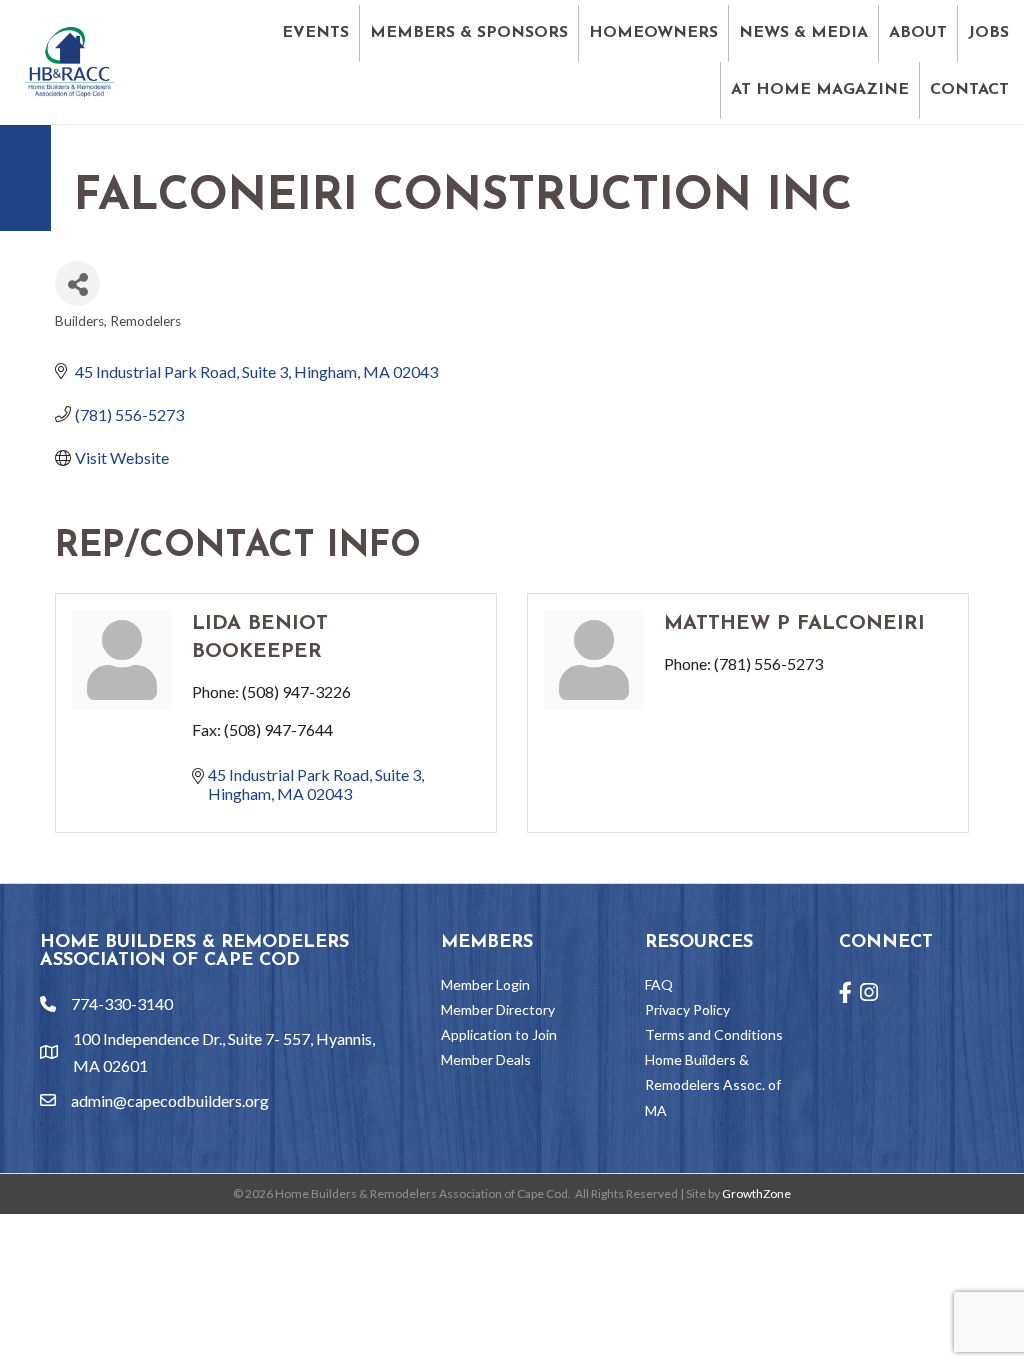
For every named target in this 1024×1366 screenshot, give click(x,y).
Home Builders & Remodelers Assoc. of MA (713, 1084)
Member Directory (498, 1009)
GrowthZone (756, 1193)
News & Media (803, 33)
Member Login (485, 984)
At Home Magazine (820, 90)
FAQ (659, 984)
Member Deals (486, 1059)
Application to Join (499, 1034)
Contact (969, 90)
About (918, 33)
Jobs (988, 33)
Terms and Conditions (714, 1034)
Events (315, 33)
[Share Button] (77, 283)
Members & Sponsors (469, 33)
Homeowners (653, 33)
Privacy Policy (687, 1009)
